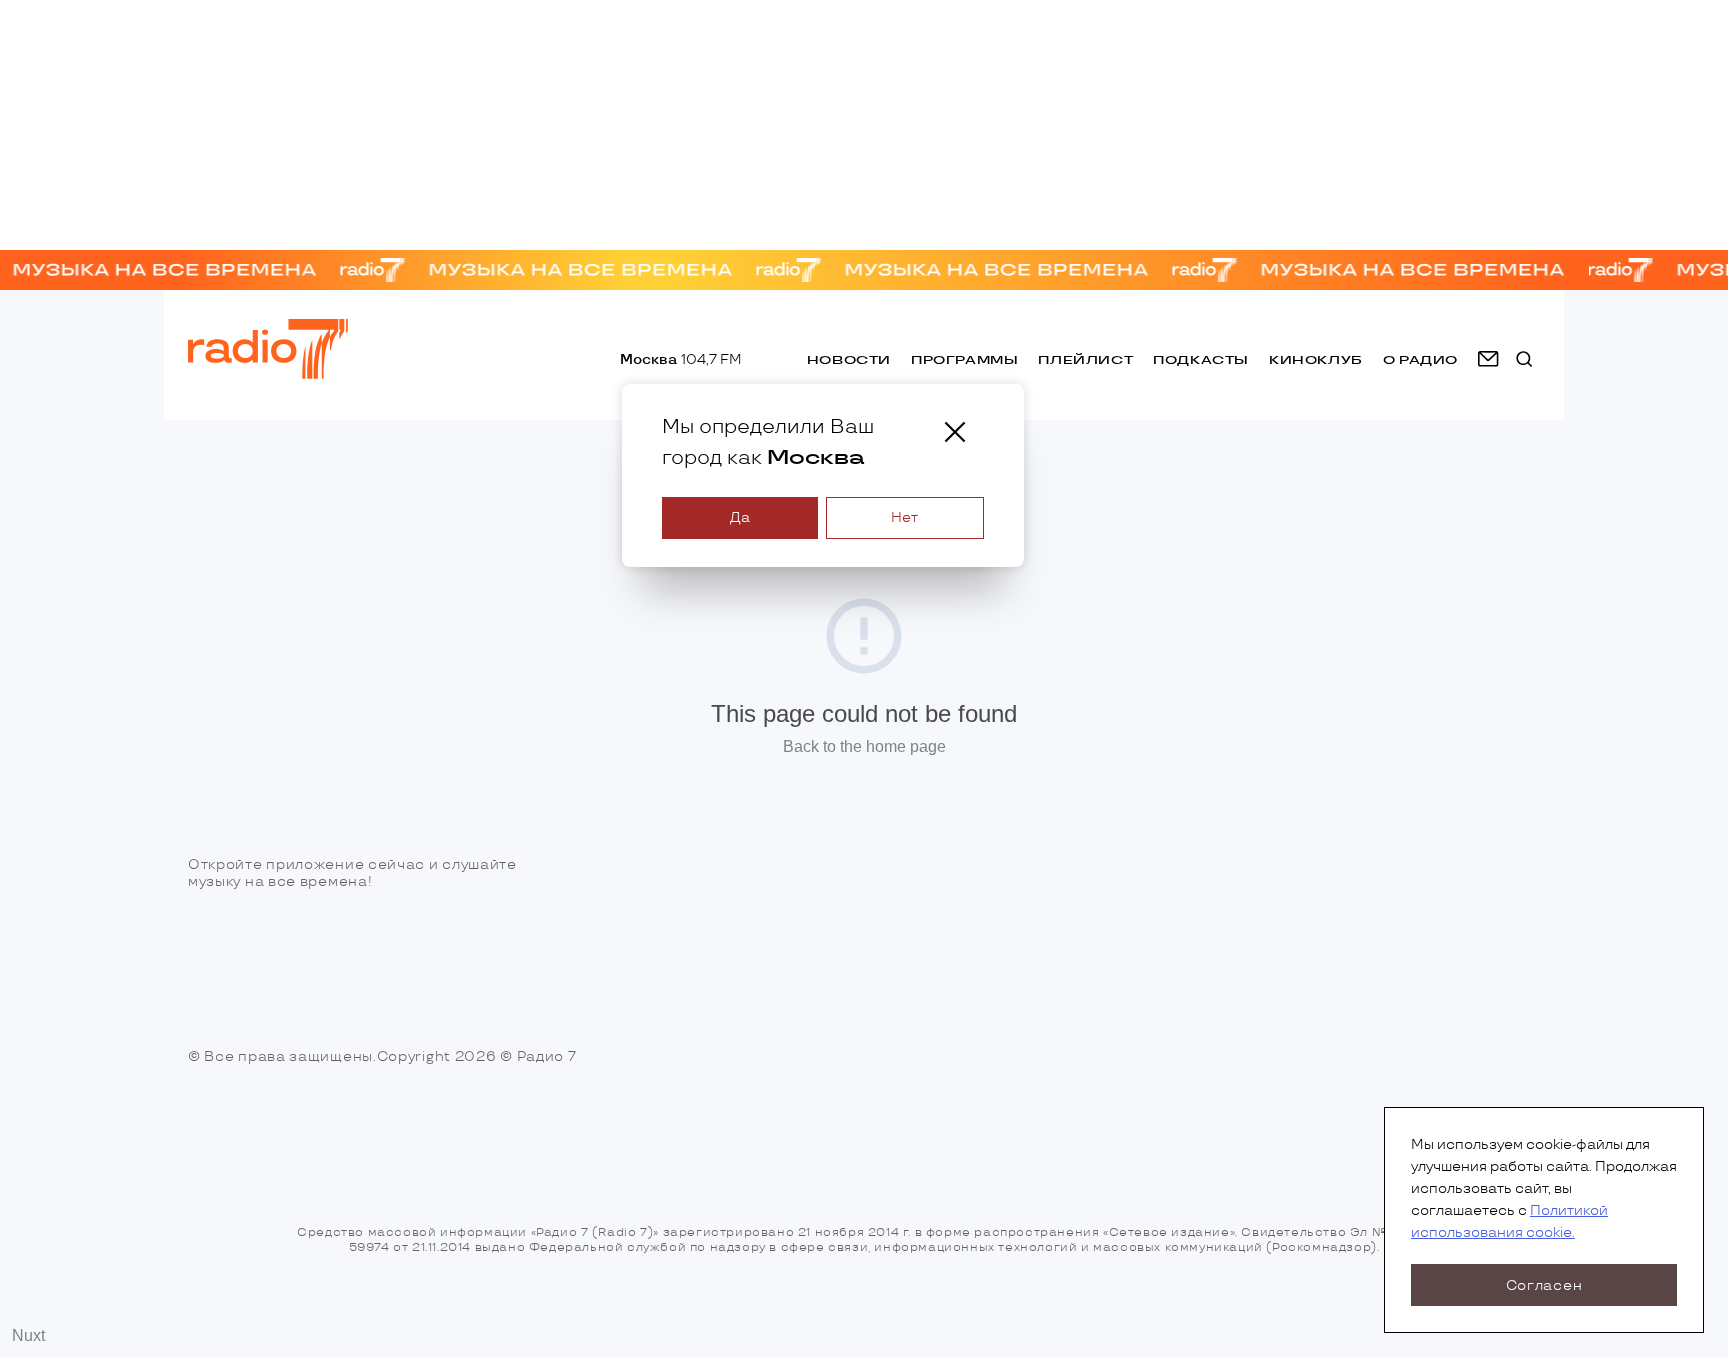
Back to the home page (864, 746)
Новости (849, 359)
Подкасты (1201, 359)
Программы (964, 359)
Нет (904, 517)
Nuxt (28, 1335)
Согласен (1544, 1285)
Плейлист (1085, 359)
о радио (1420, 359)
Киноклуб (1316, 359)
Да (740, 517)
